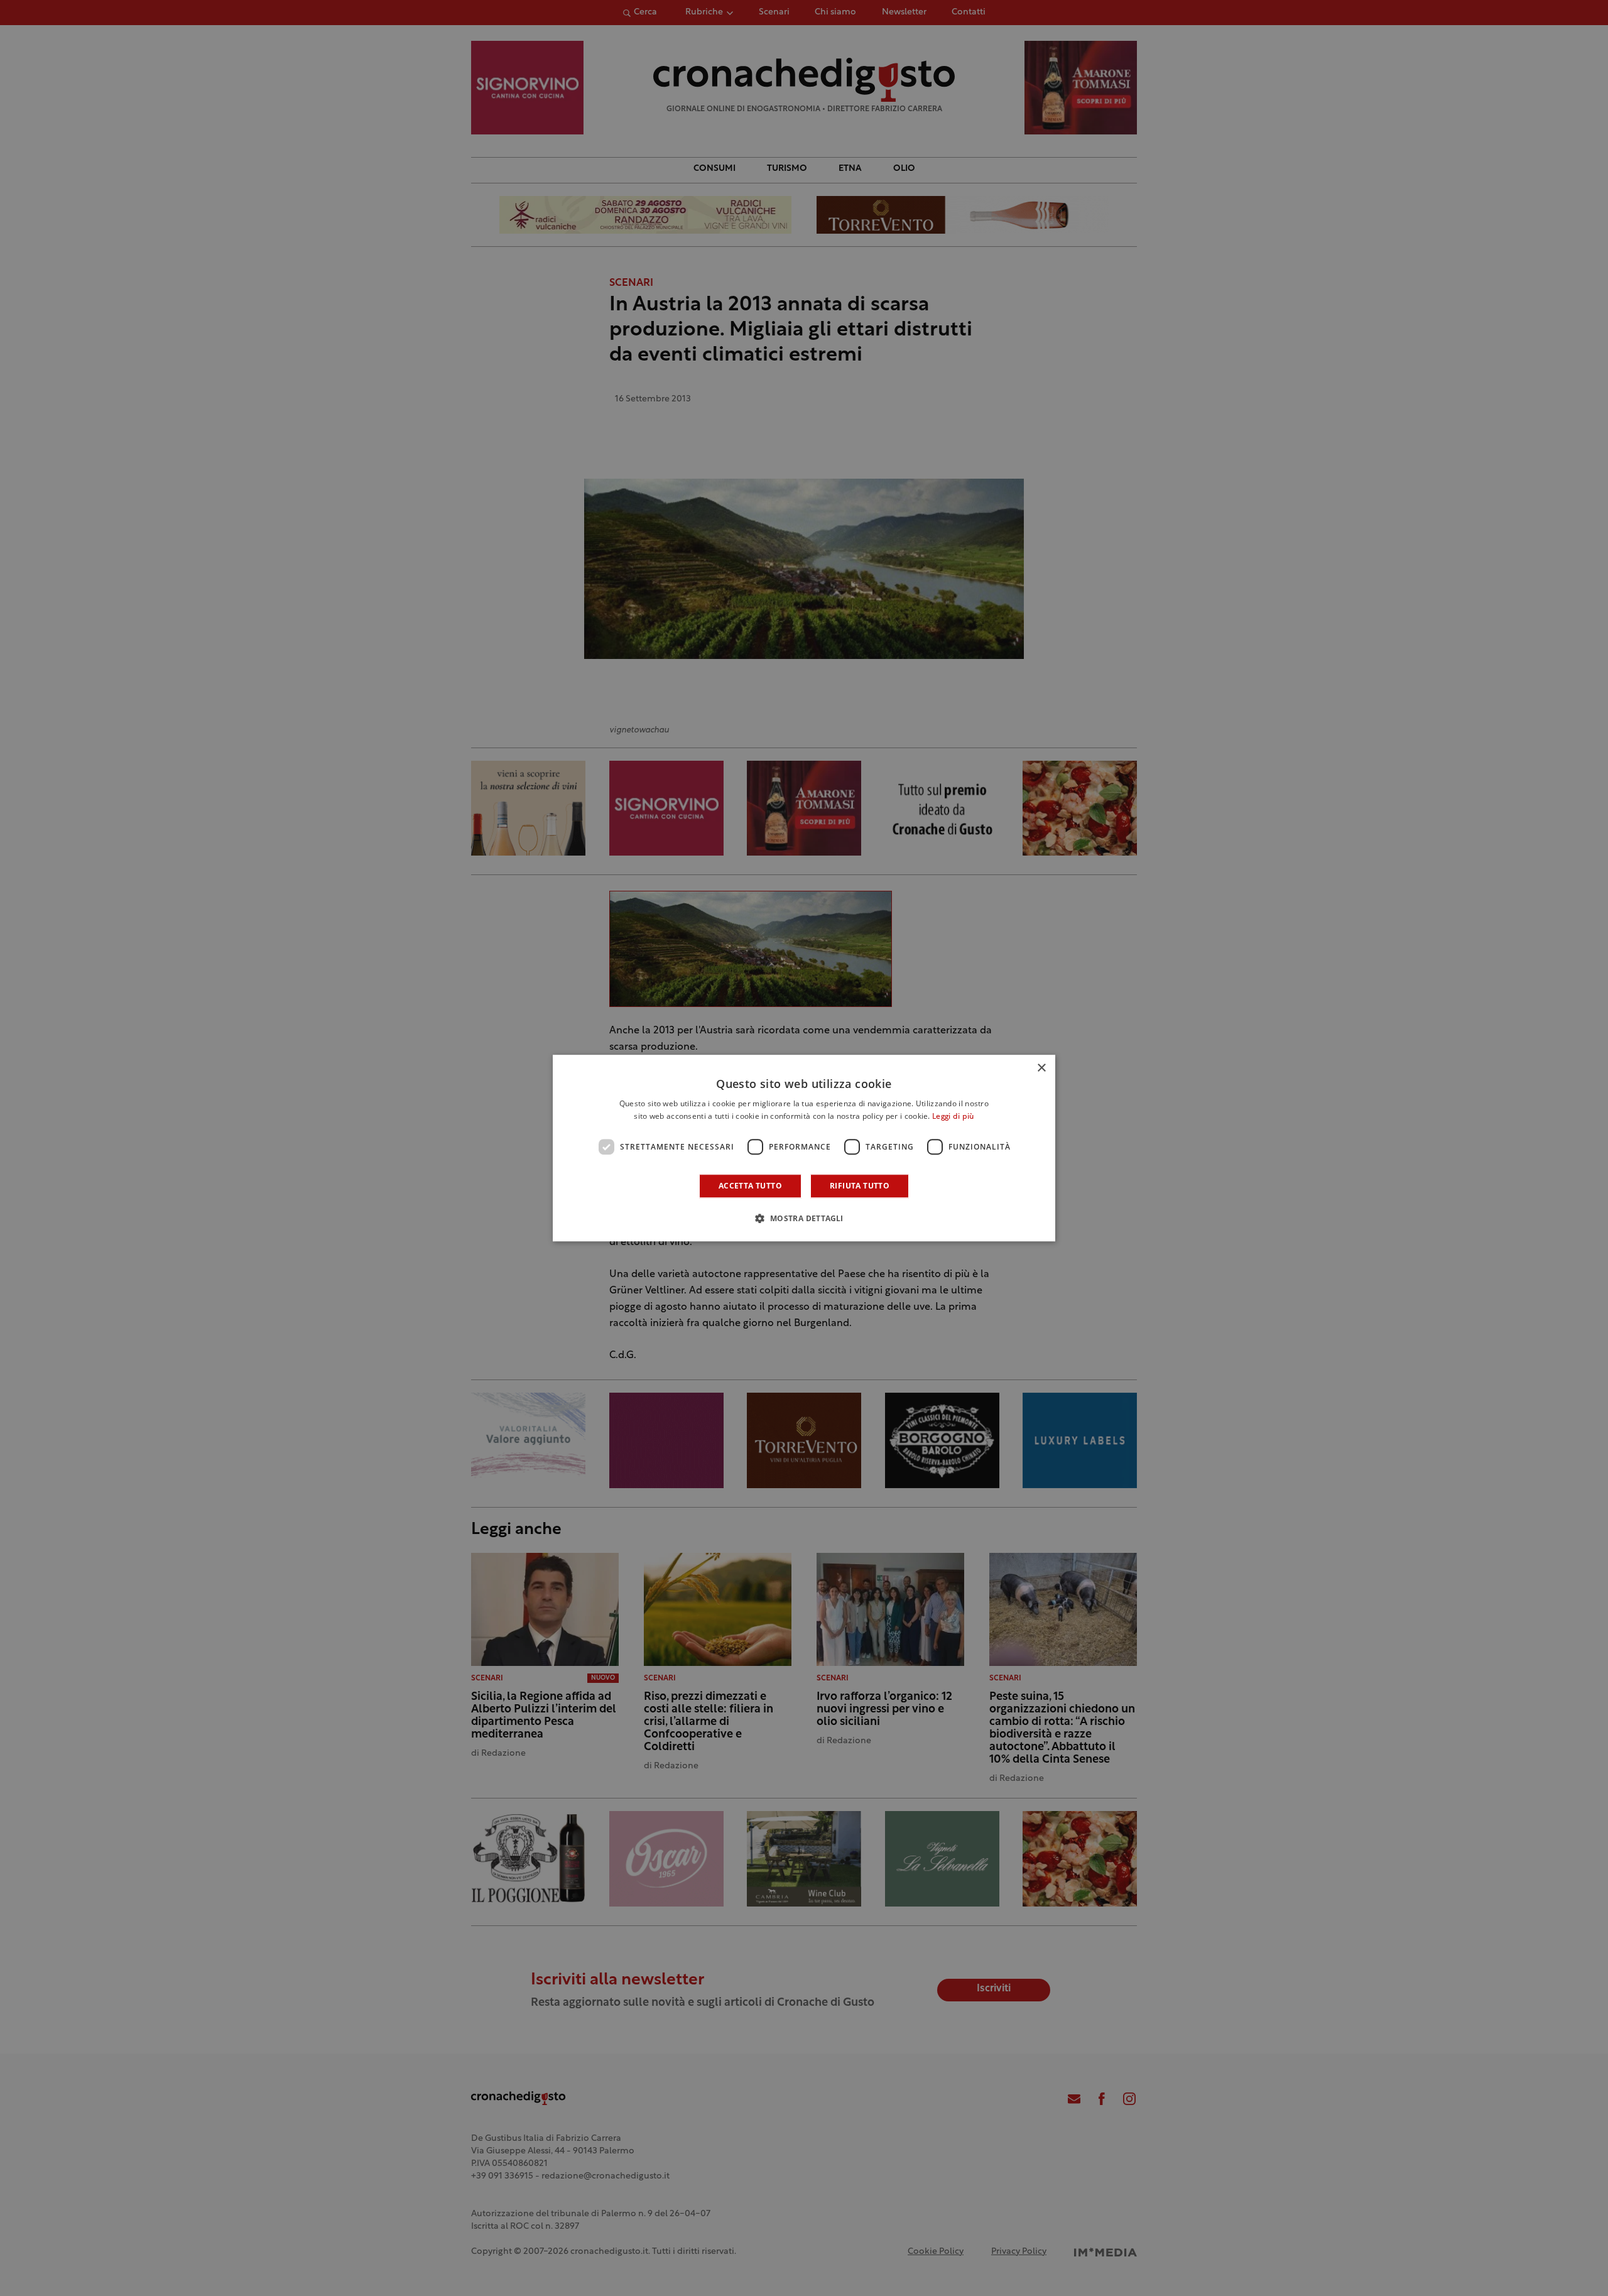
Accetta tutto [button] (750, 1186)
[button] (804, 1218)
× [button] (1041, 1068)
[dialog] (804, 1148)
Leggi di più (953, 1117)
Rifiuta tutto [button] (860, 1186)
